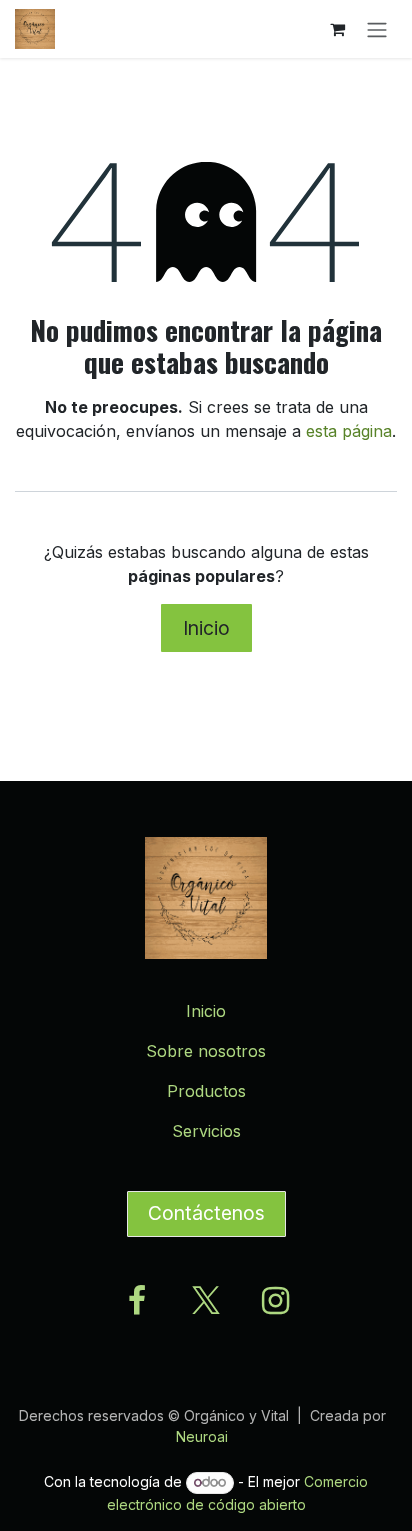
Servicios (206, 1131)
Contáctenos (206, 1213)
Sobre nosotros (206, 1051)
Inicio (206, 628)
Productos (206, 1091)
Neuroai (202, 1436)
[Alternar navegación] (377, 29)
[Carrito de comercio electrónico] (337, 29)
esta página (349, 431)
